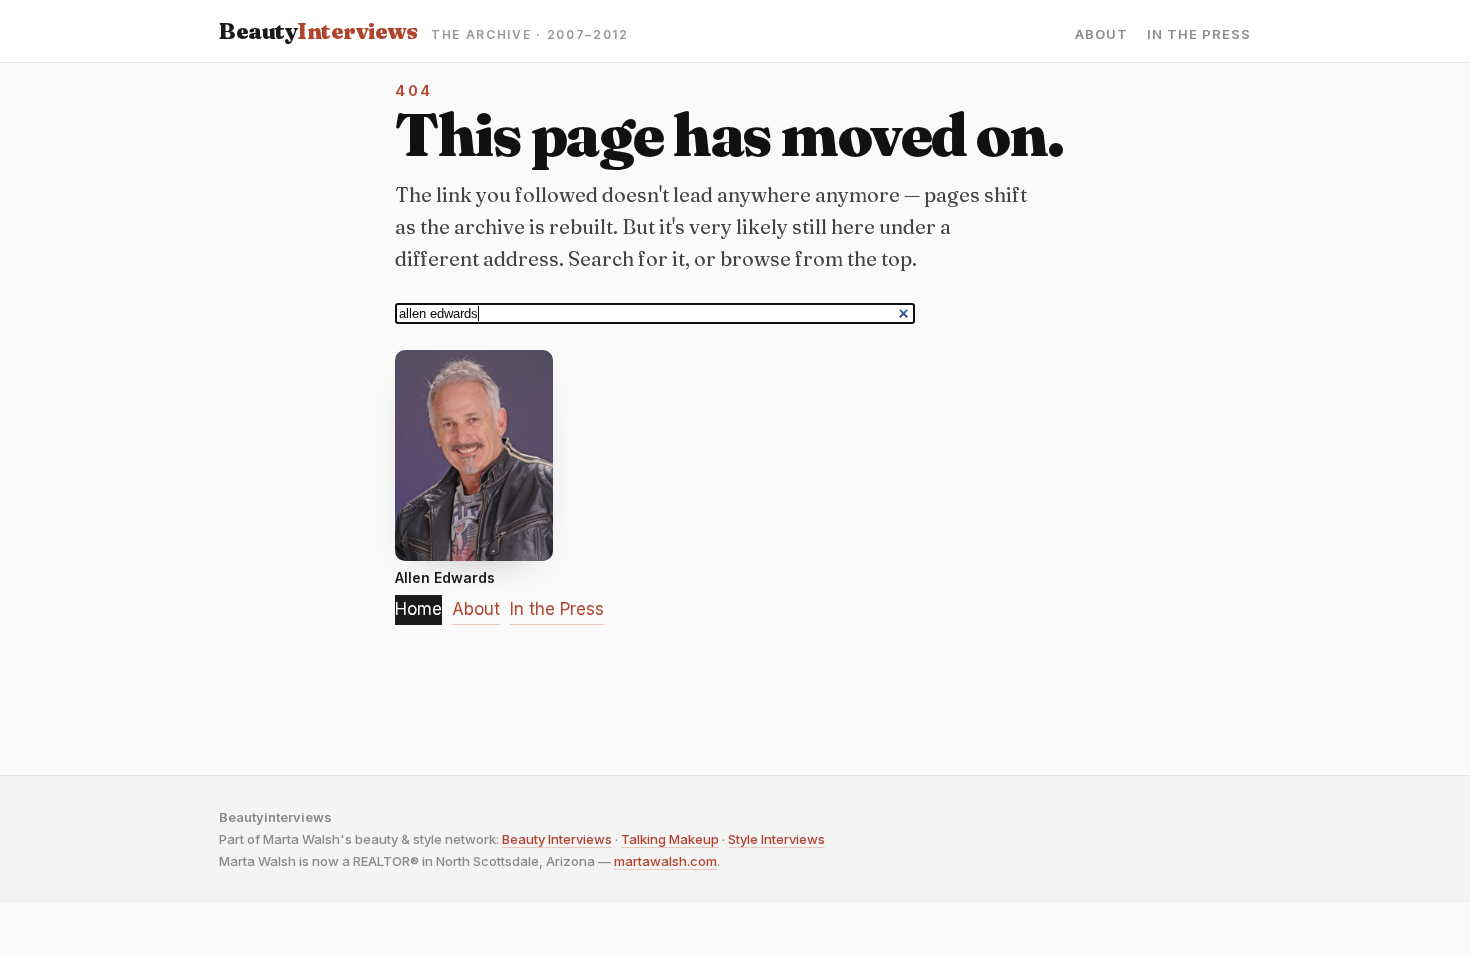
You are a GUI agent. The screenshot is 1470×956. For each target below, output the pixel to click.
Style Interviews (776, 839)
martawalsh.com (665, 861)
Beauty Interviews (557, 839)
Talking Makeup (670, 839)
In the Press (1199, 34)
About (1101, 34)
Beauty (318, 31)
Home (418, 609)
